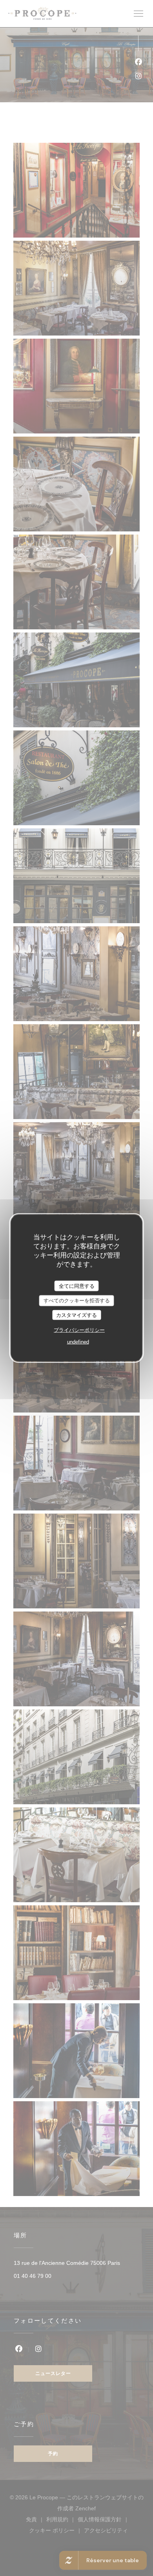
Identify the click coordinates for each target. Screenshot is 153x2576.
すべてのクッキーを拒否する (77, 1301)
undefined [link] (78, 1342)
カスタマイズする (76, 1315)
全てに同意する (77, 1286)
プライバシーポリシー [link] (79, 1330)
